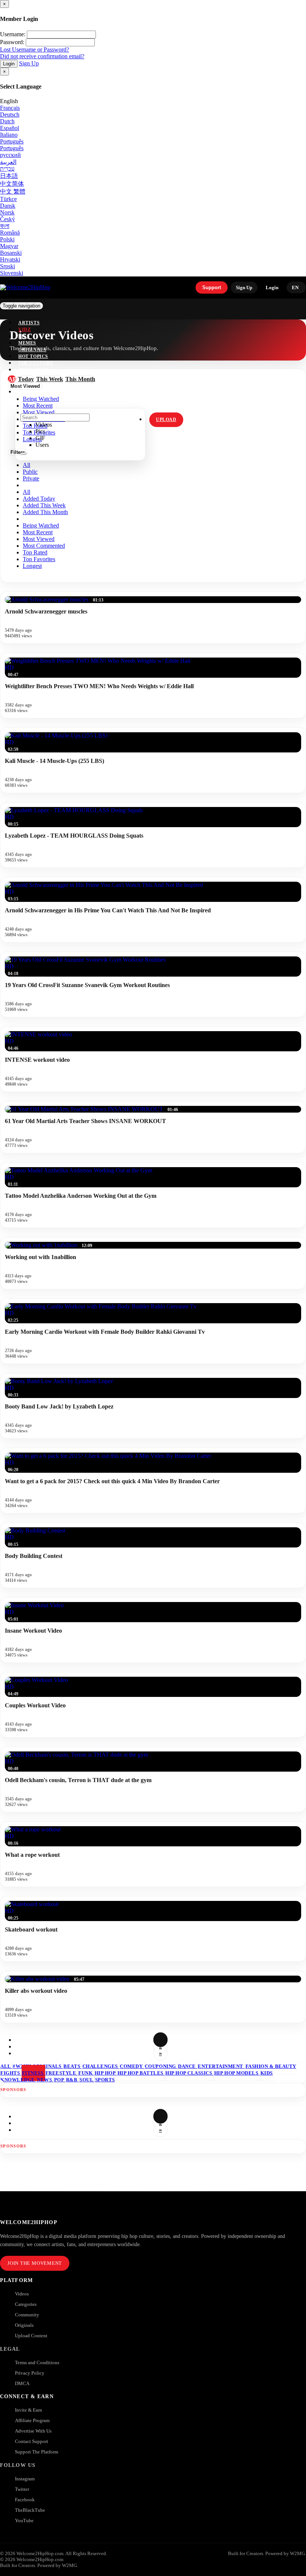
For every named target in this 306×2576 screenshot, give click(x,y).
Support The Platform (37, 2452)
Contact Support (32, 2441)
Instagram (33, 370)
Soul (87, 2080)
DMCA (22, 2383)
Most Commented (44, 546)
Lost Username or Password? (35, 50)
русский (10, 155)
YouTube (24, 2521)
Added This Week (44, 505)
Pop (60, 2080)
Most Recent (38, 532)
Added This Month (45, 512)
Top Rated (35, 552)
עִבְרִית (7, 169)
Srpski (7, 266)
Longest (32, 566)
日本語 (9, 176)
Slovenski (12, 273)
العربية (8, 162)
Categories (26, 2304)
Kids (267, 2073)
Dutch (7, 121)
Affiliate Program (32, 2420)
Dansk (8, 206)
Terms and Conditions (37, 2362)
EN (295, 287)
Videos (22, 2294)
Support (212, 287)
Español (10, 128)
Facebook (25, 2500)
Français (10, 108)
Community (27, 2315)
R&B (72, 2080)
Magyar (9, 246)
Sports (105, 2080)
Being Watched (41, 525)
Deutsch (10, 115)
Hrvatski (10, 259)
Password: (12, 42)
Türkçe (8, 199)
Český (7, 219)
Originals (24, 2325)
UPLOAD (166, 420)
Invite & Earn (29, 2410)
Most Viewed (39, 539)
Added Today (39, 499)
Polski (7, 239)
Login (9, 64)
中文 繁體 (13, 191)
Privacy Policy (30, 2373)
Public (30, 472)
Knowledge (18, 2080)
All (26, 465)
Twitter (22, 2489)
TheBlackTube (30, 2510)
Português (12, 141)
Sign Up (29, 63)
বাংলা (5, 226)
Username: (13, 34)
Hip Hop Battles (141, 2073)
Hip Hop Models (237, 2073)
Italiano (9, 135)
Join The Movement (35, 2263)
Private (31, 478)
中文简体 (12, 184)
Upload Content (31, 2336)
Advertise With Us (33, 2431)
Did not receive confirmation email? (42, 56)
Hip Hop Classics (189, 2073)
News (45, 2080)
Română (10, 233)
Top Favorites (39, 559)
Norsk (7, 212)
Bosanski (11, 253)
